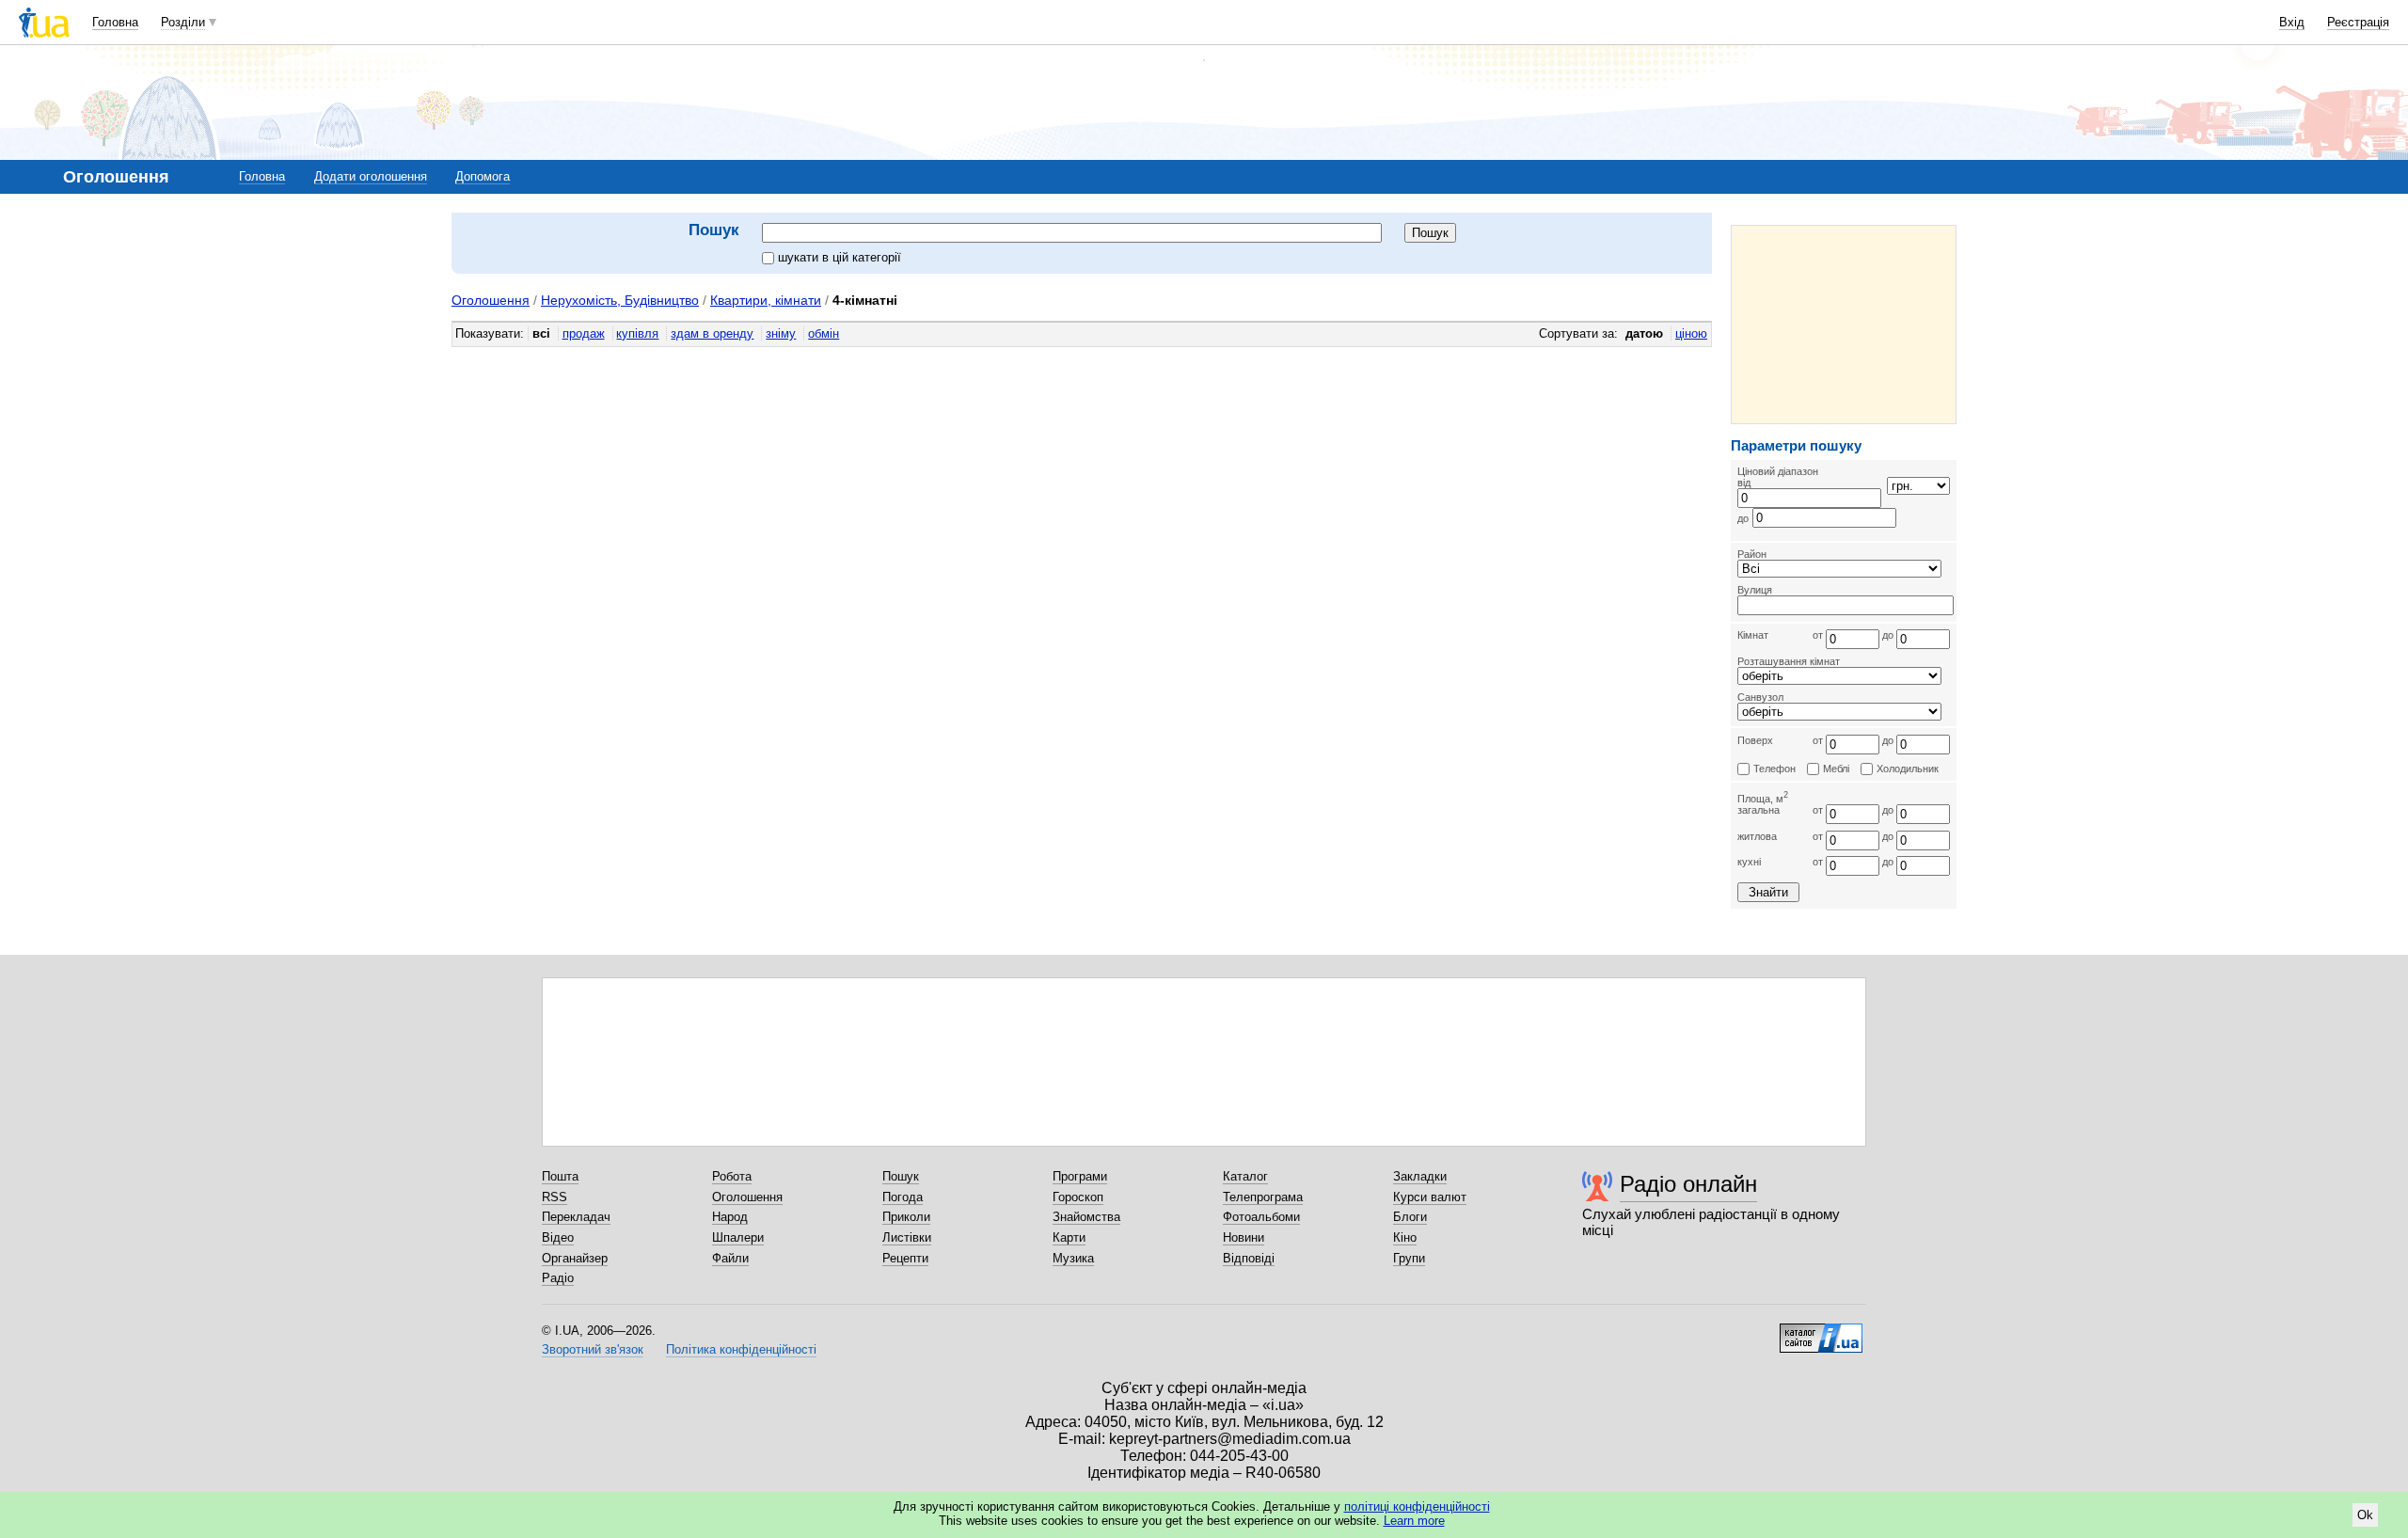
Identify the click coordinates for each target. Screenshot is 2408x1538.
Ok (2365, 1515)
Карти (1069, 1237)
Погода (903, 1197)
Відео (558, 1237)
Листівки (907, 1237)
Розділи (183, 22)
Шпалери (738, 1237)
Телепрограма (1263, 1197)
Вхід (2292, 22)
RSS (554, 1197)
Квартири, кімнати (766, 300)
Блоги (1410, 1217)
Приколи (906, 1217)
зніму (781, 333)
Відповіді (1249, 1258)
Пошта (560, 1176)
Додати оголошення (371, 176)
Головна (115, 22)
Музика (1073, 1258)
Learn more (1414, 1521)
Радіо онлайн (1688, 1184)
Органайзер (575, 1258)
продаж (584, 333)
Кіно (1405, 1237)
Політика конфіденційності (741, 1349)
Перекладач (576, 1217)
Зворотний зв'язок (593, 1349)
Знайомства (1086, 1217)
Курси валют (1430, 1197)
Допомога (483, 176)
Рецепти (905, 1258)
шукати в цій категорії (840, 257)
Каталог (1245, 1176)
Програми (1080, 1176)
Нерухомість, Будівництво (620, 300)
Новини (1244, 1237)
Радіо (558, 1278)
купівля (637, 333)
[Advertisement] (1844, 325)
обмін (824, 333)
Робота (732, 1176)
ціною (1691, 333)
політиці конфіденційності (1417, 1506)
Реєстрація (2358, 22)
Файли (730, 1258)
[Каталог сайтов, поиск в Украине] (1821, 1331)
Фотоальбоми (1261, 1217)
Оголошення (491, 300)
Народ (730, 1217)
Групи (1409, 1258)
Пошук (901, 1176)
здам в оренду (712, 333)
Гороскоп (1078, 1197)
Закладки (1420, 1176)
